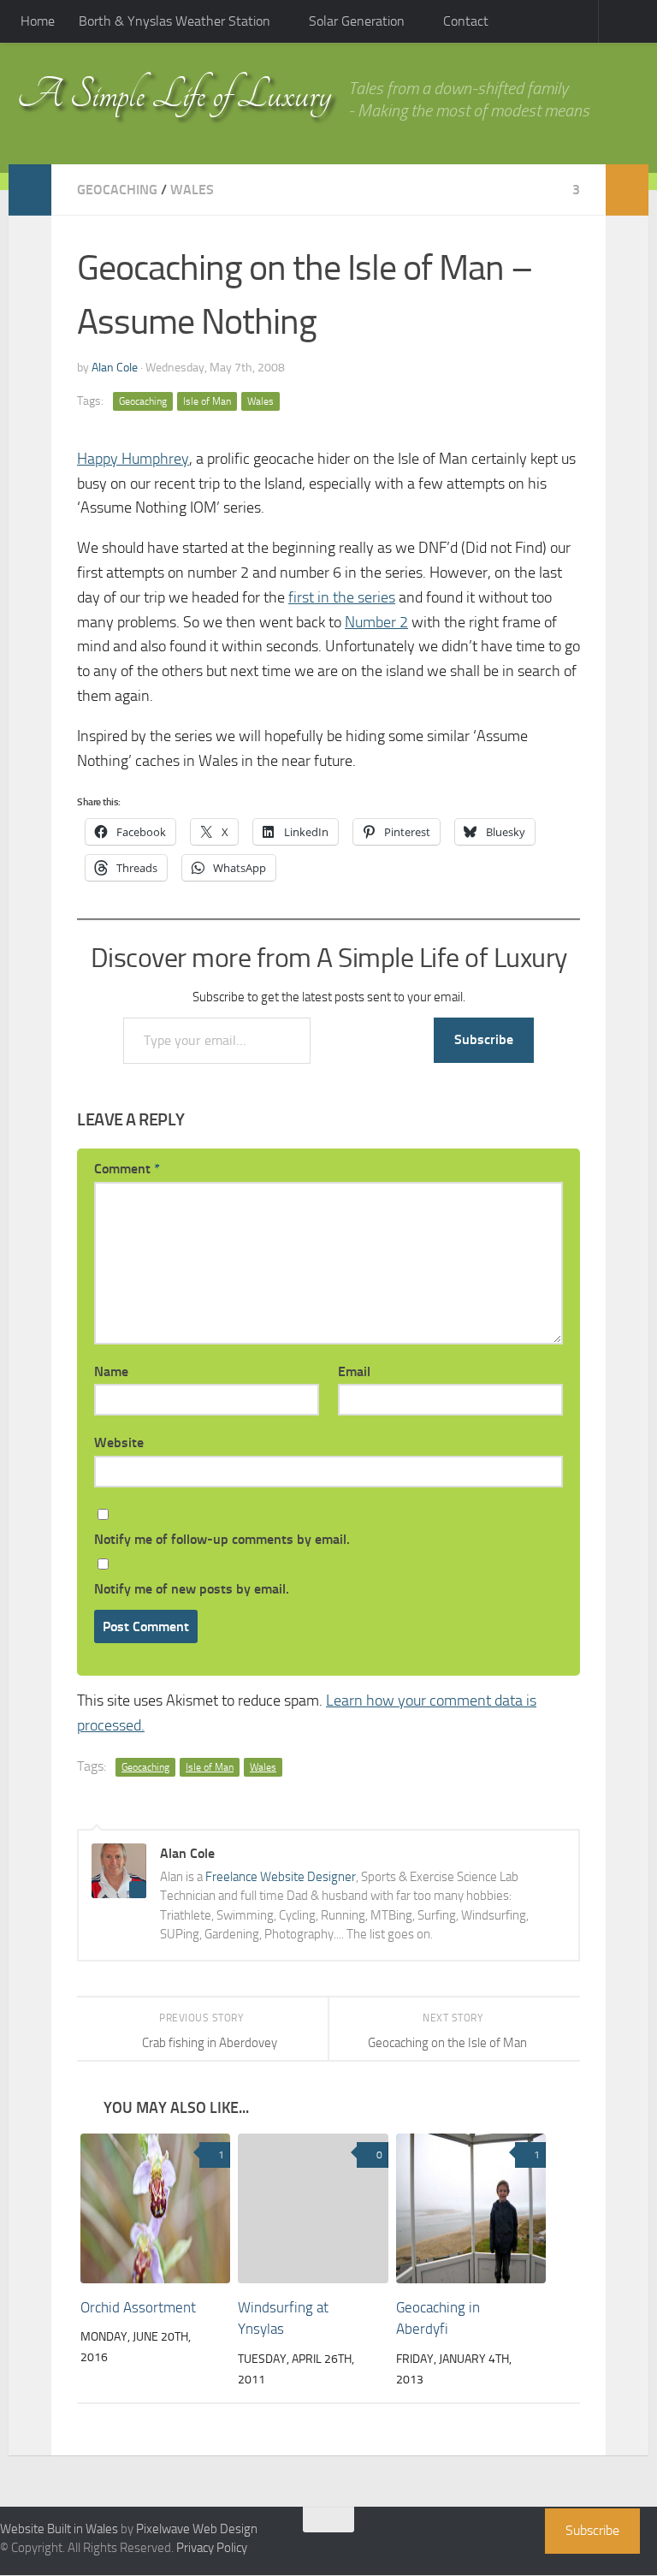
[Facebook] (522, 2528)
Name (111, 1371)
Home (38, 21)
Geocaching (117, 190)
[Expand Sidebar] (30, 190)
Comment (127, 1169)
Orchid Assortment (138, 2308)
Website (119, 1442)
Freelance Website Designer (281, 1877)
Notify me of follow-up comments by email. (222, 1539)
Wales (192, 190)
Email (354, 1371)
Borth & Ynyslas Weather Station (175, 21)
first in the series (342, 597)
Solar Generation (355, 21)
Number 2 (376, 622)
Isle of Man (207, 401)
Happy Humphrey (133, 459)
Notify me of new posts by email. (192, 1589)
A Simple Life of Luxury (174, 95)
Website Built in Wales (59, 2530)
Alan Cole (115, 368)
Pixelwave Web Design (197, 2530)
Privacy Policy (212, 2549)
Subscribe (484, 1039)
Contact (462, 21)
